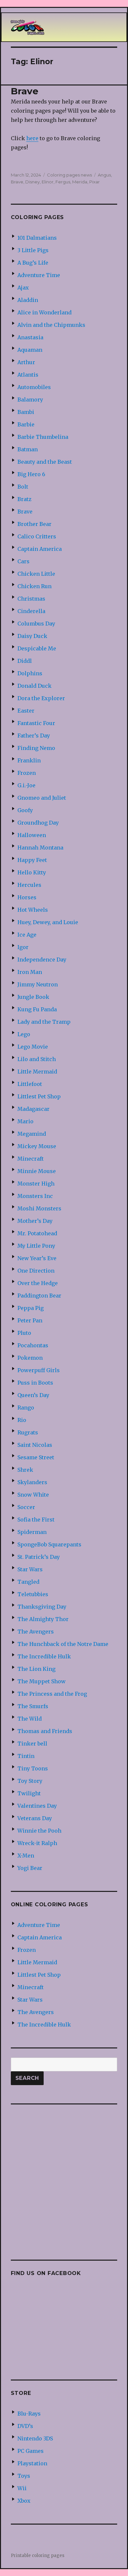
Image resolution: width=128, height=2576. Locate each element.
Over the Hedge (38, 1283)
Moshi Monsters (39, 1208)
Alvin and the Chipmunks (51, 325)
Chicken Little (36, 574)
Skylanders (32, 1482)
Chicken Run (34, 586)
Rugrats (28, 1432)
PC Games (31, 2451)
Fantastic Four (36, 723)
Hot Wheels (33, 910)
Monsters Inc (35, 1196)
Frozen (27, 773)
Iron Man (30, 972)
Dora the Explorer (41, 698)
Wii (22, 2488)
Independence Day (42, 960)
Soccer (26, 1507)
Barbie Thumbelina (43, 437)
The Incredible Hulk (44, 1656)
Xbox (24, 2501)
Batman (28, 449)
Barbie (26, 424)
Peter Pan (30, 1320)
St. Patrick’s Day (39, 1557)
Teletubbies (33, 1594)
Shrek (25, 1470)
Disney (32, 182)
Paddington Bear (39, 1296)
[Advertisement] (64, 2177)
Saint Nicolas (35, 1445)
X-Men (26, 1856)
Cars (23, 561)
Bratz (24, 499)
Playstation (32, 2463)
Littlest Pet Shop (39, 1096)
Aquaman (30, 350)
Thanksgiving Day (42, 1607)
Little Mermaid (37, 1072)
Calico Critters (37, 536)
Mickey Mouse (37, 1146)
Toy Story (30, 1781)
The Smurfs (33, 1706)
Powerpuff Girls (39, 1370)
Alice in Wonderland (44, 312)
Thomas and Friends (45, 1731)
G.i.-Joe (26, 785)
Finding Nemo (36, 748)
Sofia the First (36, 1520)
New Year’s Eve (37, 1258)
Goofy (25, 810)
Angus (104, 175)
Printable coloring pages (38, 2556)
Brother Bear (34, 524)
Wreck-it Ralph (37, 1843)
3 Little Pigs (33, 250)
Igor (23, 947)
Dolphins (30, 673)
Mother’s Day (35, 1221)
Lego (24, 1034)
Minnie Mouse (37, 1171)
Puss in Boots (35, 1383)
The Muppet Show (42, 1681)
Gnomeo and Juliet (42, 798)
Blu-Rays (29, 2414)
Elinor (48, 182)
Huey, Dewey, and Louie (48, 922)
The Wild (30, 1719)
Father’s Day (34, 736)
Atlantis (28, 375)
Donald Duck (34, 686)
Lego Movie (33, 1047)
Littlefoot (30, 1084)
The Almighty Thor (43, 1619)
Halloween (32, 835)
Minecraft (31, 1159)
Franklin (29, 760)
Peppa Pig (31, 1308)
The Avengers (36, 1632)
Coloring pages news (69, 175)
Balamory (30, 400)
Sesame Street (36, 1457)
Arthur (26, 362)
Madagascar (33, 1109)
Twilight (29, 1793)
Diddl (25, 661)
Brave (25, 91)
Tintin (26, 1756)
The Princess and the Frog (52, 1694)
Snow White (33, 1495)
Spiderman (32, 1532)
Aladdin (28, 300)
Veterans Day (35, 1818)
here (32, 138)
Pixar (95, 182)
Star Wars (30, 1569)
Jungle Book (33, 997)
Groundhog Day (38, 823)
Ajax (23, 288)
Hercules (29, 885)
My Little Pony (36, 1246)
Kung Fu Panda (37, 1009)
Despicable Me (37, 648)
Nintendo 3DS (35, 2438)
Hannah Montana (40, 848)
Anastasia (30, 337)
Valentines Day (37, 1806)
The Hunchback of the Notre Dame (63, 1644)
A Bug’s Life (33, 263)
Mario (25, 1121)
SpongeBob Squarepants (49, 1544)
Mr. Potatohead (37, 1233)
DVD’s (25, 2426)
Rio (22, 1420)
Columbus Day (36, 624)
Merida (80, 182)
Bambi (26, 412)
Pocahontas (33, 1345)
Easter (26, 711)
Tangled (28, 1582)
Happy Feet (32, 860)
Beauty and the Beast (45, 462)
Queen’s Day (33, 1395)
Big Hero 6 (31, 474)
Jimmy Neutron (38, 984)
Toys (24, 2476)
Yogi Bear (30, 1868)
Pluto (24, 1333)
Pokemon (30, 1358)
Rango (26, 1408)
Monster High (36, 1184)
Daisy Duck (32, 636)
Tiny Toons (33, 1768)
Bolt (23, 487)
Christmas (31, 599)
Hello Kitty (32, 872)
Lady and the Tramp (44, 1022)
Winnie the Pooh (39, 1831)
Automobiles (34, 387)
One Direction (36, 1271)
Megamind (32, 1134)
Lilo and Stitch (37, 1059)
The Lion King (36, 1669)
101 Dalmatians (37, 238)
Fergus (63, 182)
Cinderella (31, 611)
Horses (27, 897)
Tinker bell (32, 1744)
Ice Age (27, 935)
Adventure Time (39, 275)
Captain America (40, 549)
